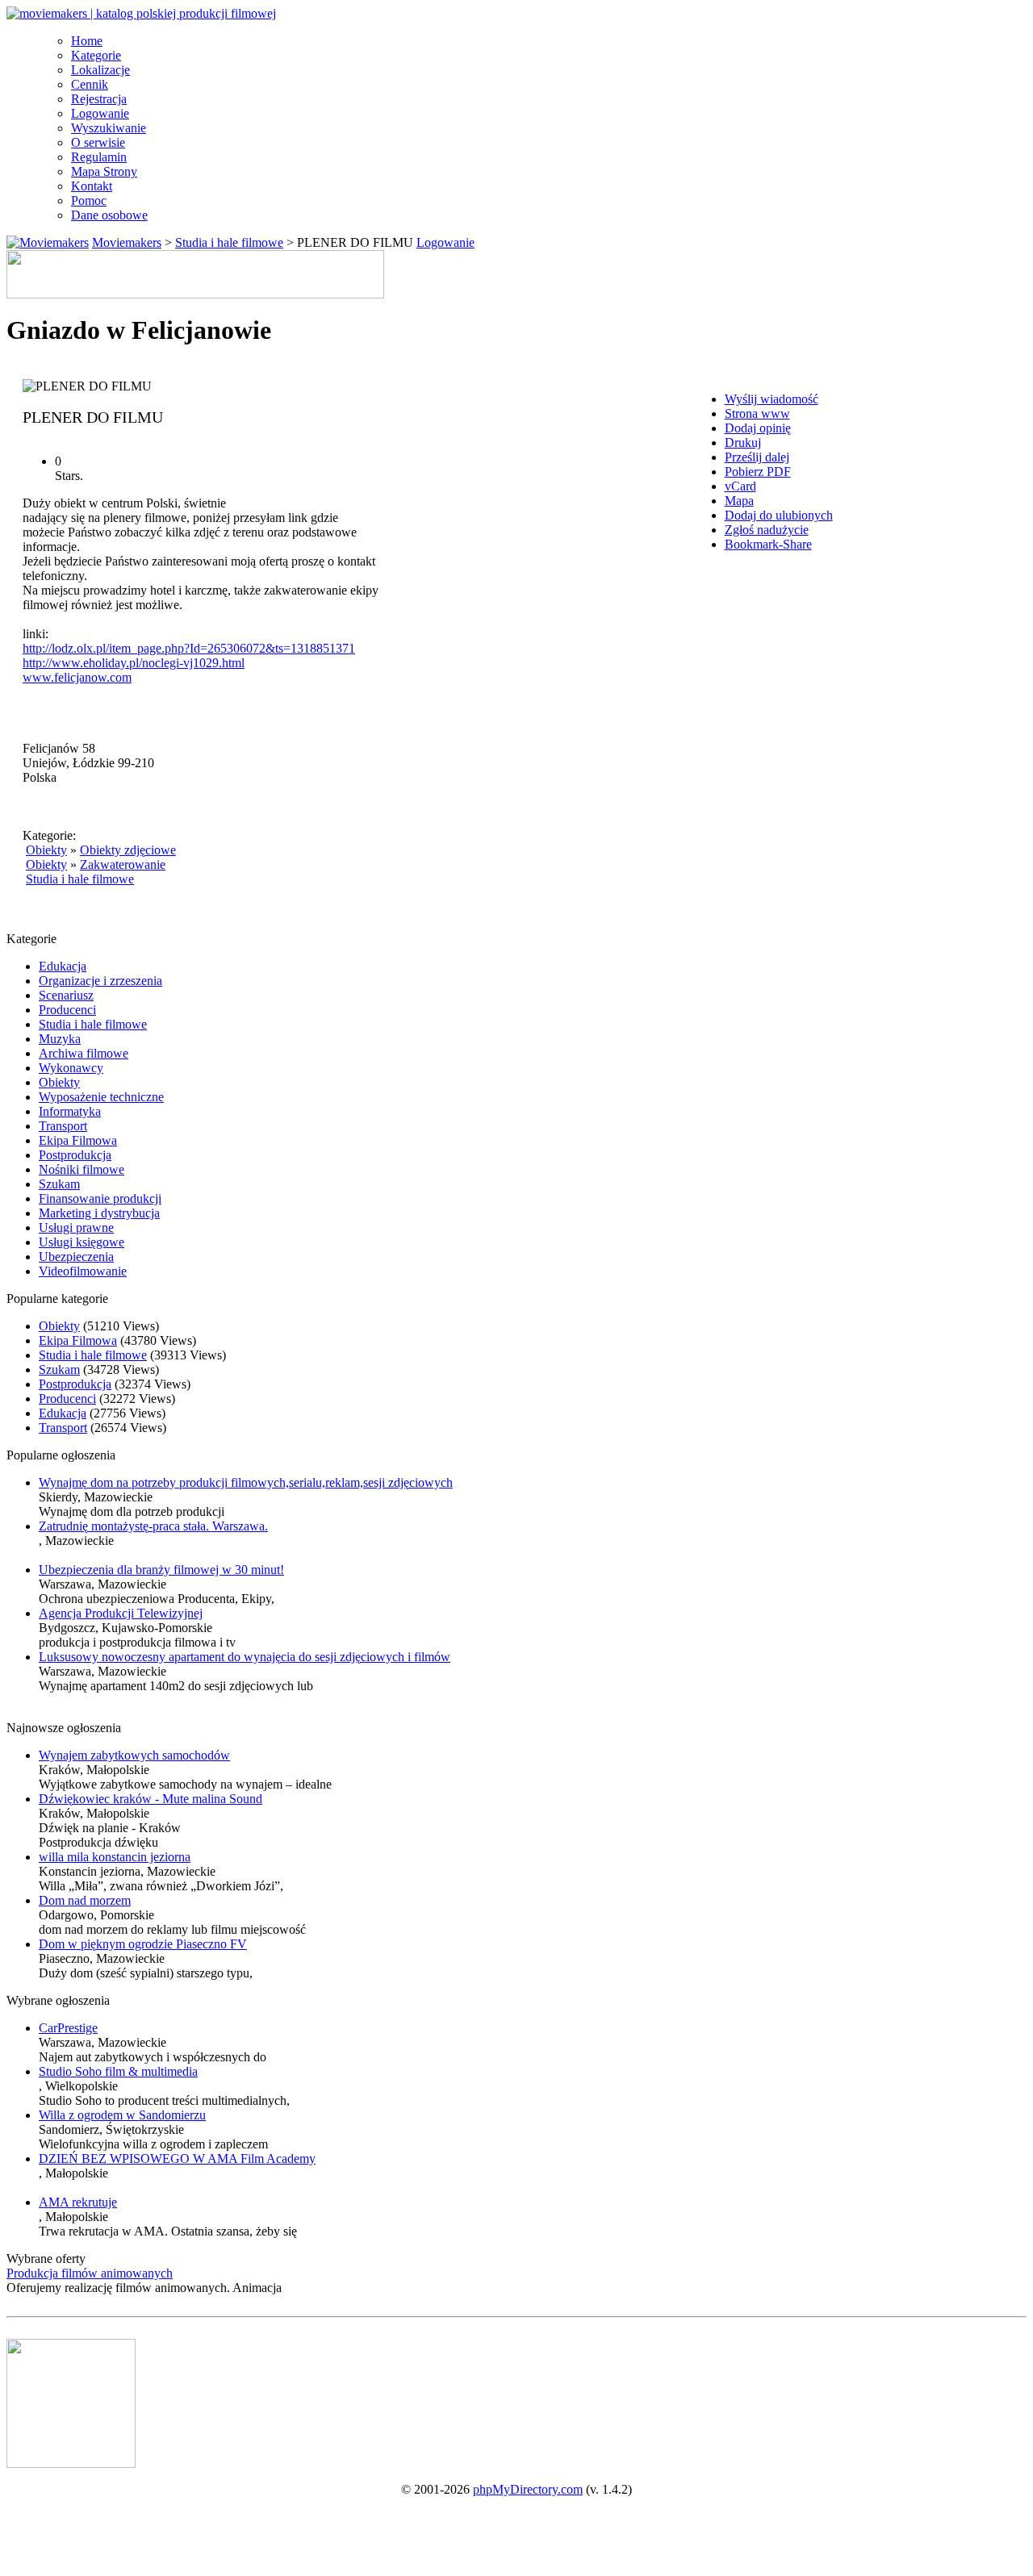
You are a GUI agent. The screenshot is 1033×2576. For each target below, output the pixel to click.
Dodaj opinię (758, 428)
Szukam (59, 1184)
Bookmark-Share (768, 544)
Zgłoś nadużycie (767, 530)
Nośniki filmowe (82, 1169)
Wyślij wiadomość (772, 399)
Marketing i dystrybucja (99, 1213)
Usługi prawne (76, 1227)
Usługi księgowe (82, 1242)
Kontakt (92, 186)
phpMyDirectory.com (528, 2489)
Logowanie (100, 113)
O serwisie (98, 142)
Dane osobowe (109, 215)
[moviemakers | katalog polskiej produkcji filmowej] (141, 13)
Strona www (757, 413)
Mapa (739, 501)
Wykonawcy (71, 1068)
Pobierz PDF (758, 472)
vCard (740, 486)
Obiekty (46, 850)
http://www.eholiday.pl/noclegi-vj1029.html (134, 663)
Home (87, 41)
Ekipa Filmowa (78, 1140)
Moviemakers (127, 242)
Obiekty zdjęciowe (128, 850)
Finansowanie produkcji (100, 1198)
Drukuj (743, 443)
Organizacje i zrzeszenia (100, 981)
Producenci (67, 1010)
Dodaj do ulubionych (779, 515)
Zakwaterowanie (123, 864)
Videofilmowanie (83, 1271)
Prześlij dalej (757, 457)
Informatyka (70, 1111)
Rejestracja (99, 99)
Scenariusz (66, 995)
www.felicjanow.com (77, 677)
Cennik (90, 84)
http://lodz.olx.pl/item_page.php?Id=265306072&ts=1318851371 (189, 648)
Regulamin (99, 157)
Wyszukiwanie (109, 128)
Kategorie (96, 55)
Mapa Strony (104, 171)
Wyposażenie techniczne (101, 1097)
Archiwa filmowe (84, 1053)
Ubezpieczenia (76, 1257)
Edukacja (63, 966)
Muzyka (60, 1039)
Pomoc (89, 200)
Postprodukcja (75, 1155)
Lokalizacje (100, 70)
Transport (63, 1126)
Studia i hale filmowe (229, 242)
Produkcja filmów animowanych (90, 2273)
